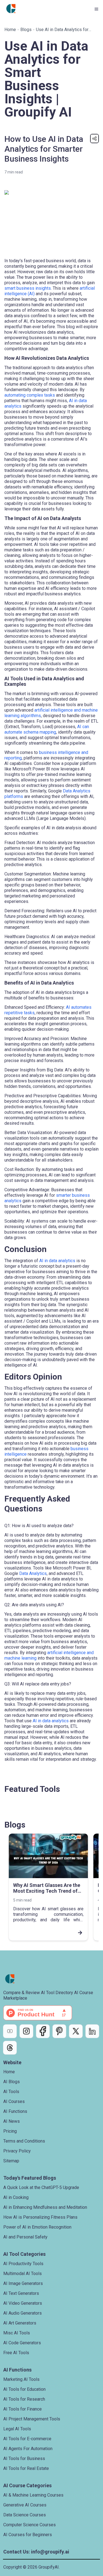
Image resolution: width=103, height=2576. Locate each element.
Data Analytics (33, 1573)
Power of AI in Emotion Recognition (37, 2227)
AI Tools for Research (24, 2399)
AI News (12, 2121)
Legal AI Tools (17, 2429)
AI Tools (11, 2092)
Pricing (10, 2131)
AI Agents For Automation (28, 2449)
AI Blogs (12, 2082)
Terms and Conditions (24, 2141)
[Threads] (10, 2048)
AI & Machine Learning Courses (33, 2495)
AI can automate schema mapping (47, 729)
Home (10, 30)
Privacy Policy (17, 2151)
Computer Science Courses (30, 2525)
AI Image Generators (23, 2283)
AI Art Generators (20, 2323)
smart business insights (28, 288)
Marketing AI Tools (21, 2379)
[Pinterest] (59, 2031)
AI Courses (14, 2101)
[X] (76, 2031)
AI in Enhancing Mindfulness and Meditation (45, 2207)
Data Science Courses (25, 2515)
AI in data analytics (57, 1261)
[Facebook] (43, 2031)
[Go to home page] (11, 9)
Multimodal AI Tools (23, 2274)
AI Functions (15, 2111)
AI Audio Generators (23, 2313)
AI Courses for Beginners (28, 2535)
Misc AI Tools (17, 2333)
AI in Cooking (16, 2197)
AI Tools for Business (24, 2458)
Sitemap (11, 2161)
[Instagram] (26, 2031)
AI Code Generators (22, 2343)
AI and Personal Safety (25, 2237)
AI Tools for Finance (23, 2409)
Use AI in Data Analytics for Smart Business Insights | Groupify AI (62, 30)
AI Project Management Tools (32, 2419)
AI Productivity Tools (23, 2264)
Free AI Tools (16, 2353)
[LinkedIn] (92, 2031)
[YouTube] (10, 2031)
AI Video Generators (23, 2303)
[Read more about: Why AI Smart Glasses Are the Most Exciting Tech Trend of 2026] (48, 1933)
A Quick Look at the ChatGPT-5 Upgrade (41, 2187)
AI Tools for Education (24, 2389)
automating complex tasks (30, 395)
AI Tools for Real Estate (26, 2468)
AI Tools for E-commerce (27, 2439)
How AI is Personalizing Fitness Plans (40, 2217)
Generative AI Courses (25, 2505)
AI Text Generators (21, 2293)
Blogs (26, 30)
